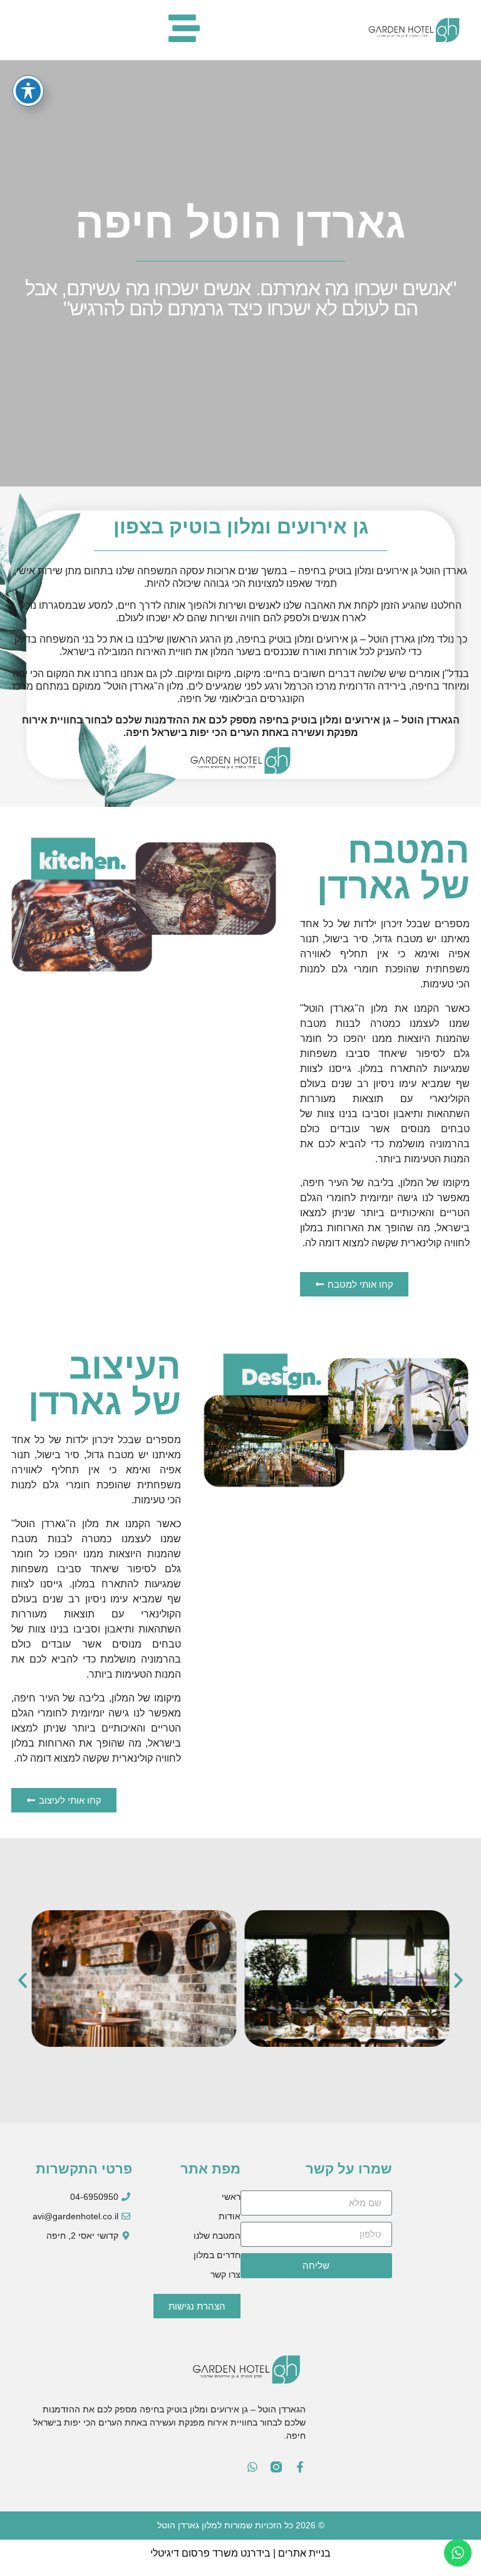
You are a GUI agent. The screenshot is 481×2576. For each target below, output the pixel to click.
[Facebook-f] (300, 2467)
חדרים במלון (217, 2255)
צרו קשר (225, 2274)
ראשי (231, 2197)
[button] (23, 1980)
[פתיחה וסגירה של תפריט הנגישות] (28, 91)
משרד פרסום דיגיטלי (194, 2553)
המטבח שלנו (217, 2236)
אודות (230, 2216)
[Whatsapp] (252, 2467)
